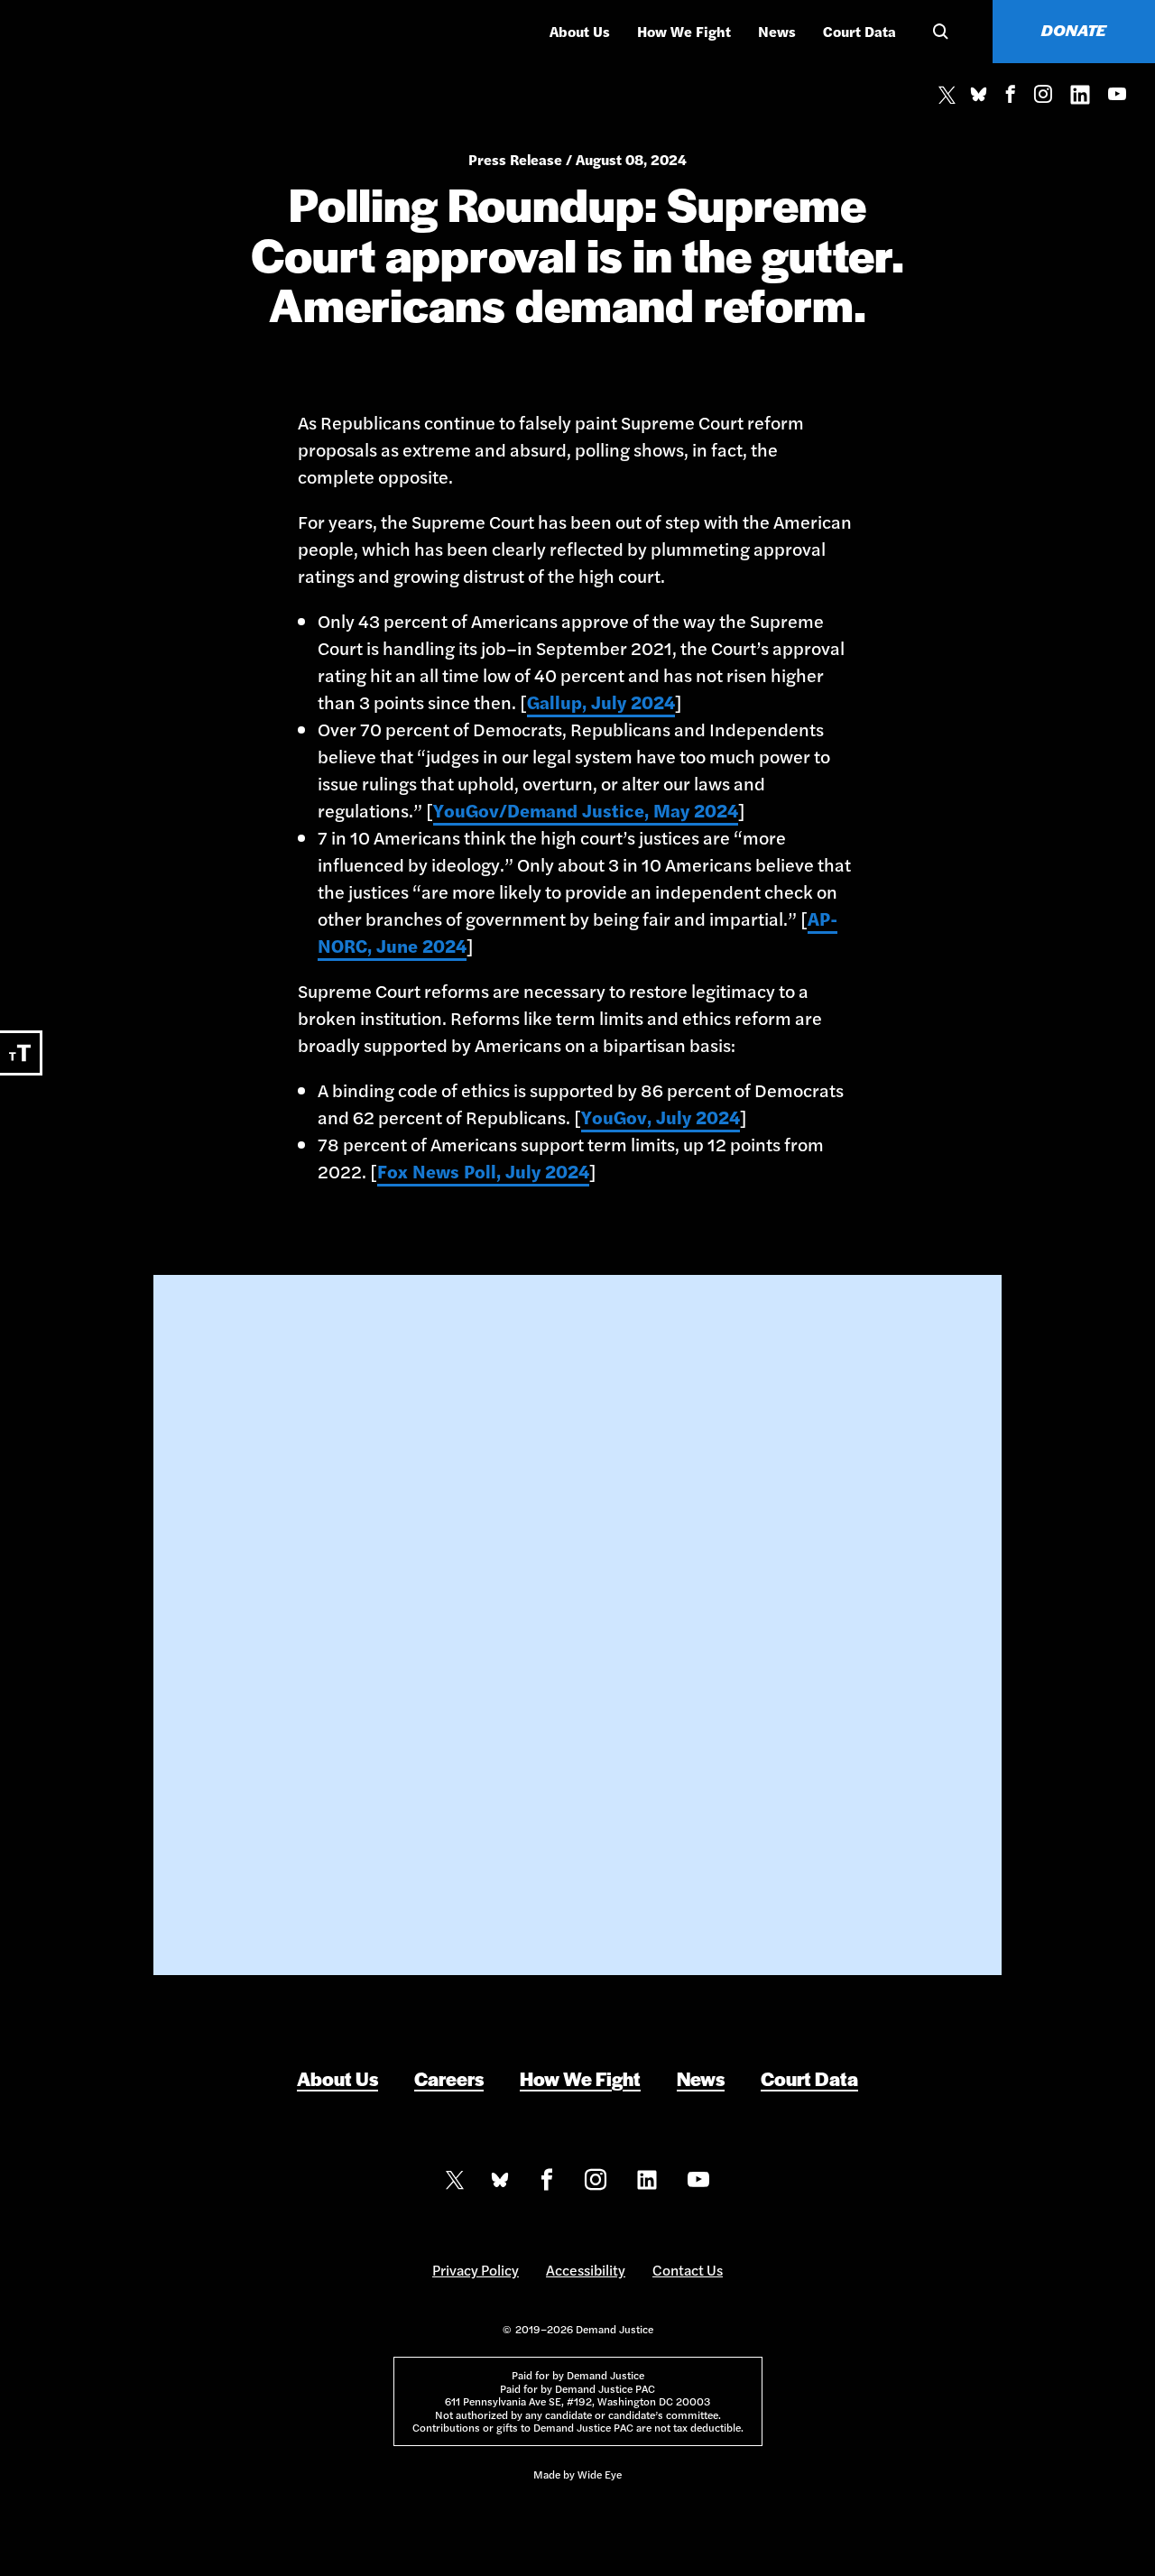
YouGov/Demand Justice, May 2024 (586, 810)
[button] (938, 32)
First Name (447, 1500)
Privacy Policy (476, 2270)
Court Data (859, 31)
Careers (449, 2078)
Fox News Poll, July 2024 (483, 1171)
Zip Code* (442, 1655)
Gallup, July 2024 (601, 702)
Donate (1074, 30)
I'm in (578, 1763)
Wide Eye (600, 2474)
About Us (580, 31)
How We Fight (684, 31)
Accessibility (586, 2270)
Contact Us (688, 2270)
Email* (433, 1577)
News (777, 31)
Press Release (515, 159)
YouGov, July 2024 (661, 1117)
